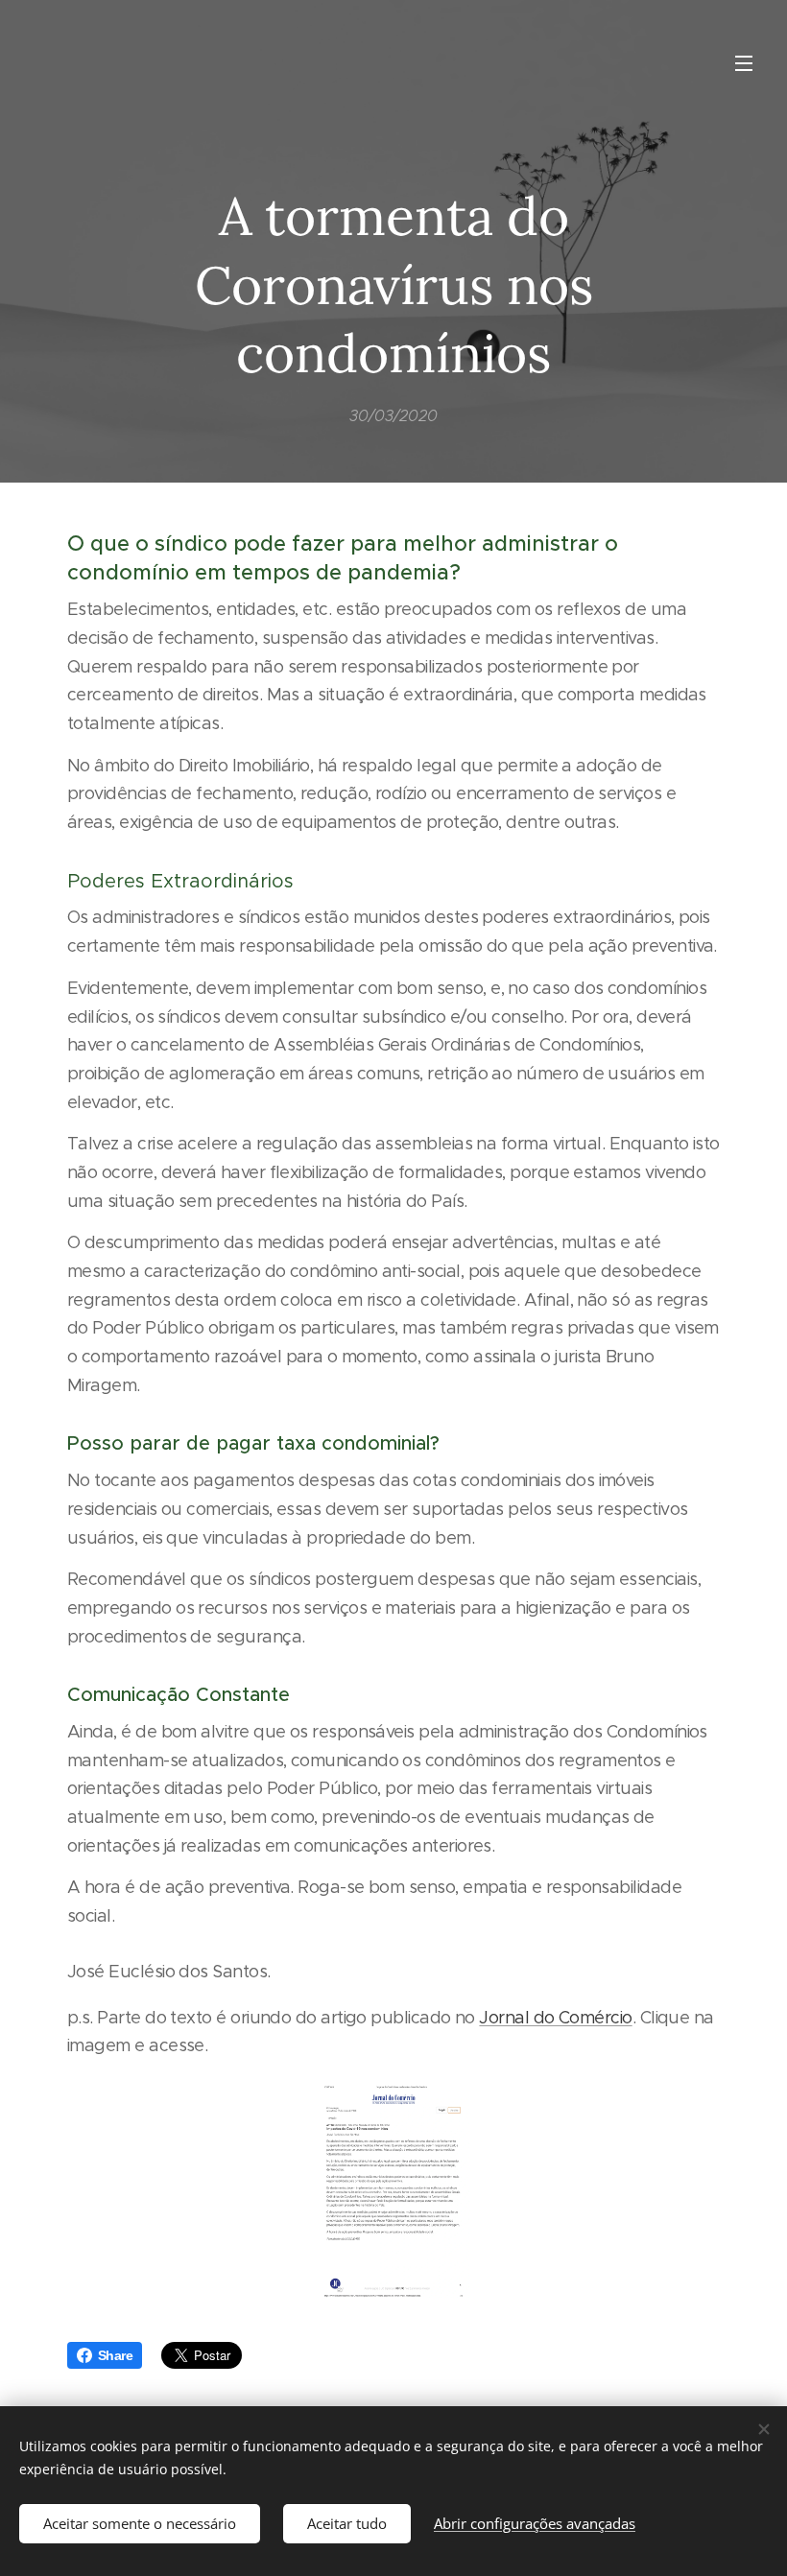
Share (115, 2355)
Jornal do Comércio (555, 2018)
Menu (744, 62)
